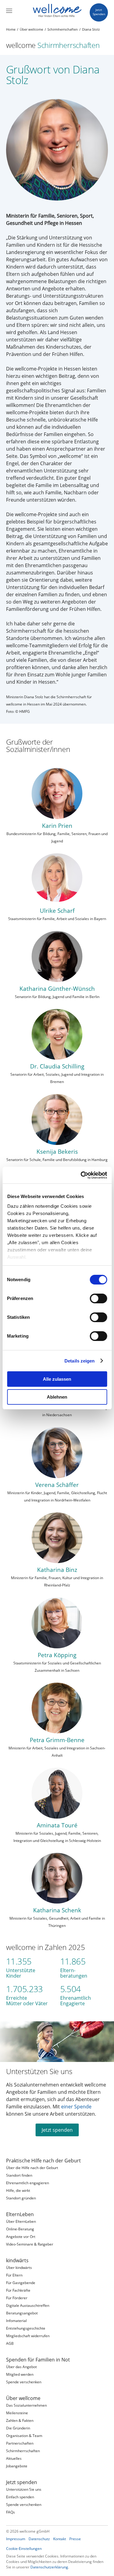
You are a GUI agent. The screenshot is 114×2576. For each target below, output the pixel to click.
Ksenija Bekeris (57, 1151)
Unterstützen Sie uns (39, 2071)
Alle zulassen (57, 1379)
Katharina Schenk (57, 1910)
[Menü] (9, 11)
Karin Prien (57, 826)
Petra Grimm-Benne (57, 1740)
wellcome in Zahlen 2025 (46, 1947)
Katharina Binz (57, 1570)
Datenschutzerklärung (49, 2567)
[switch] (98, 1298)
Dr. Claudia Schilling (57, 1066)
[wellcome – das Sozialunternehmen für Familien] (57, 11)
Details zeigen (79, 1361)
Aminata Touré (57, 1825)
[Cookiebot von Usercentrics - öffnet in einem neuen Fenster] (81, 1175)
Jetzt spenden (57, 2130)
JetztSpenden (99, 12)
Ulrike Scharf (57, 911)
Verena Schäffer (57, 1485)
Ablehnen (57, 1397)
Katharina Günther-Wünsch (57, 988)
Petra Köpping (57, 1655)
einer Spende (76, 2107)
